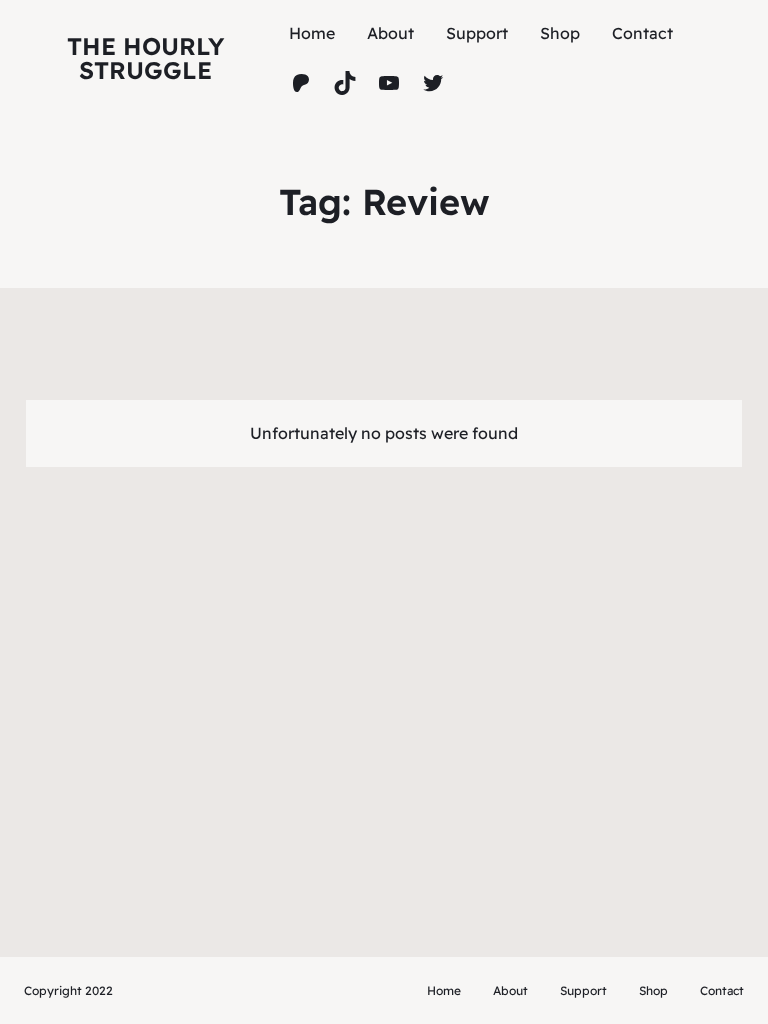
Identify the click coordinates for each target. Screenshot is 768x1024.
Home (312, 33)
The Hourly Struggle (145, 58)
